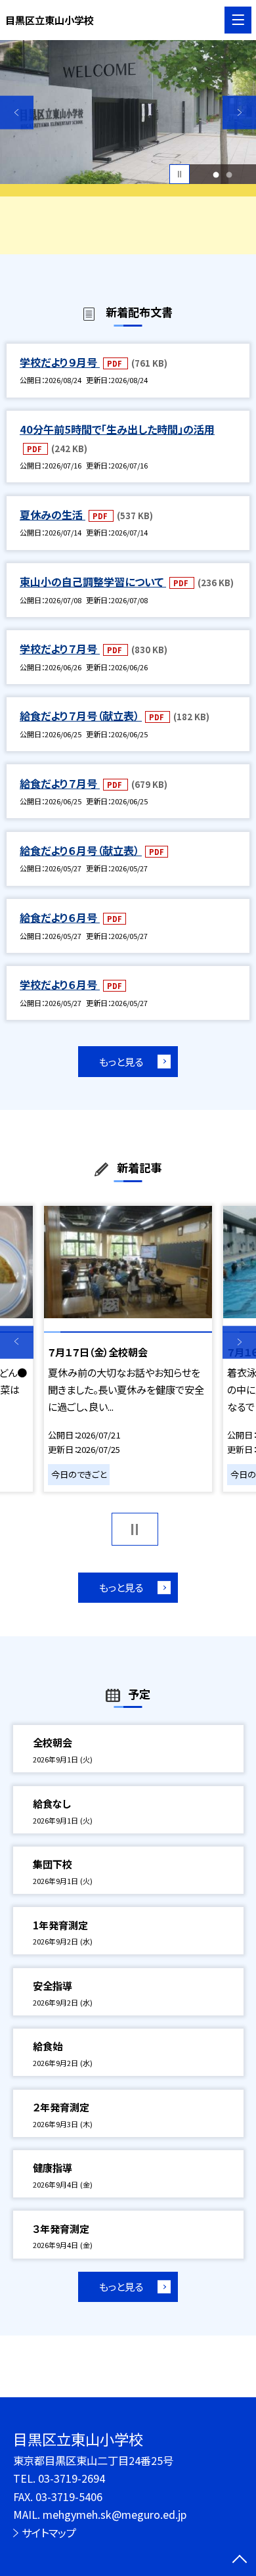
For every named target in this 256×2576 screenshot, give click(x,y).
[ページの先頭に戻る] (240, 2560)
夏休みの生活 (53, 515)
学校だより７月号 (60, 649)
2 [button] (229, 174)
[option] (128, 112)
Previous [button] (17, 113)
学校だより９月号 (60, 362)
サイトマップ (49, 2533)
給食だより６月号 (60, 917)
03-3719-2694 (72, 2478)
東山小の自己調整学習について (93, 582)
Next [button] (239, 113)
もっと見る (121, 1061)
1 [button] (216, 174)
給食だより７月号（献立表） (81, 716)
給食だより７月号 (60, 783)
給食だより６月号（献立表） (81, 850)
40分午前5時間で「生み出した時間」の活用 (117, 429)
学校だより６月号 (60, 984)
